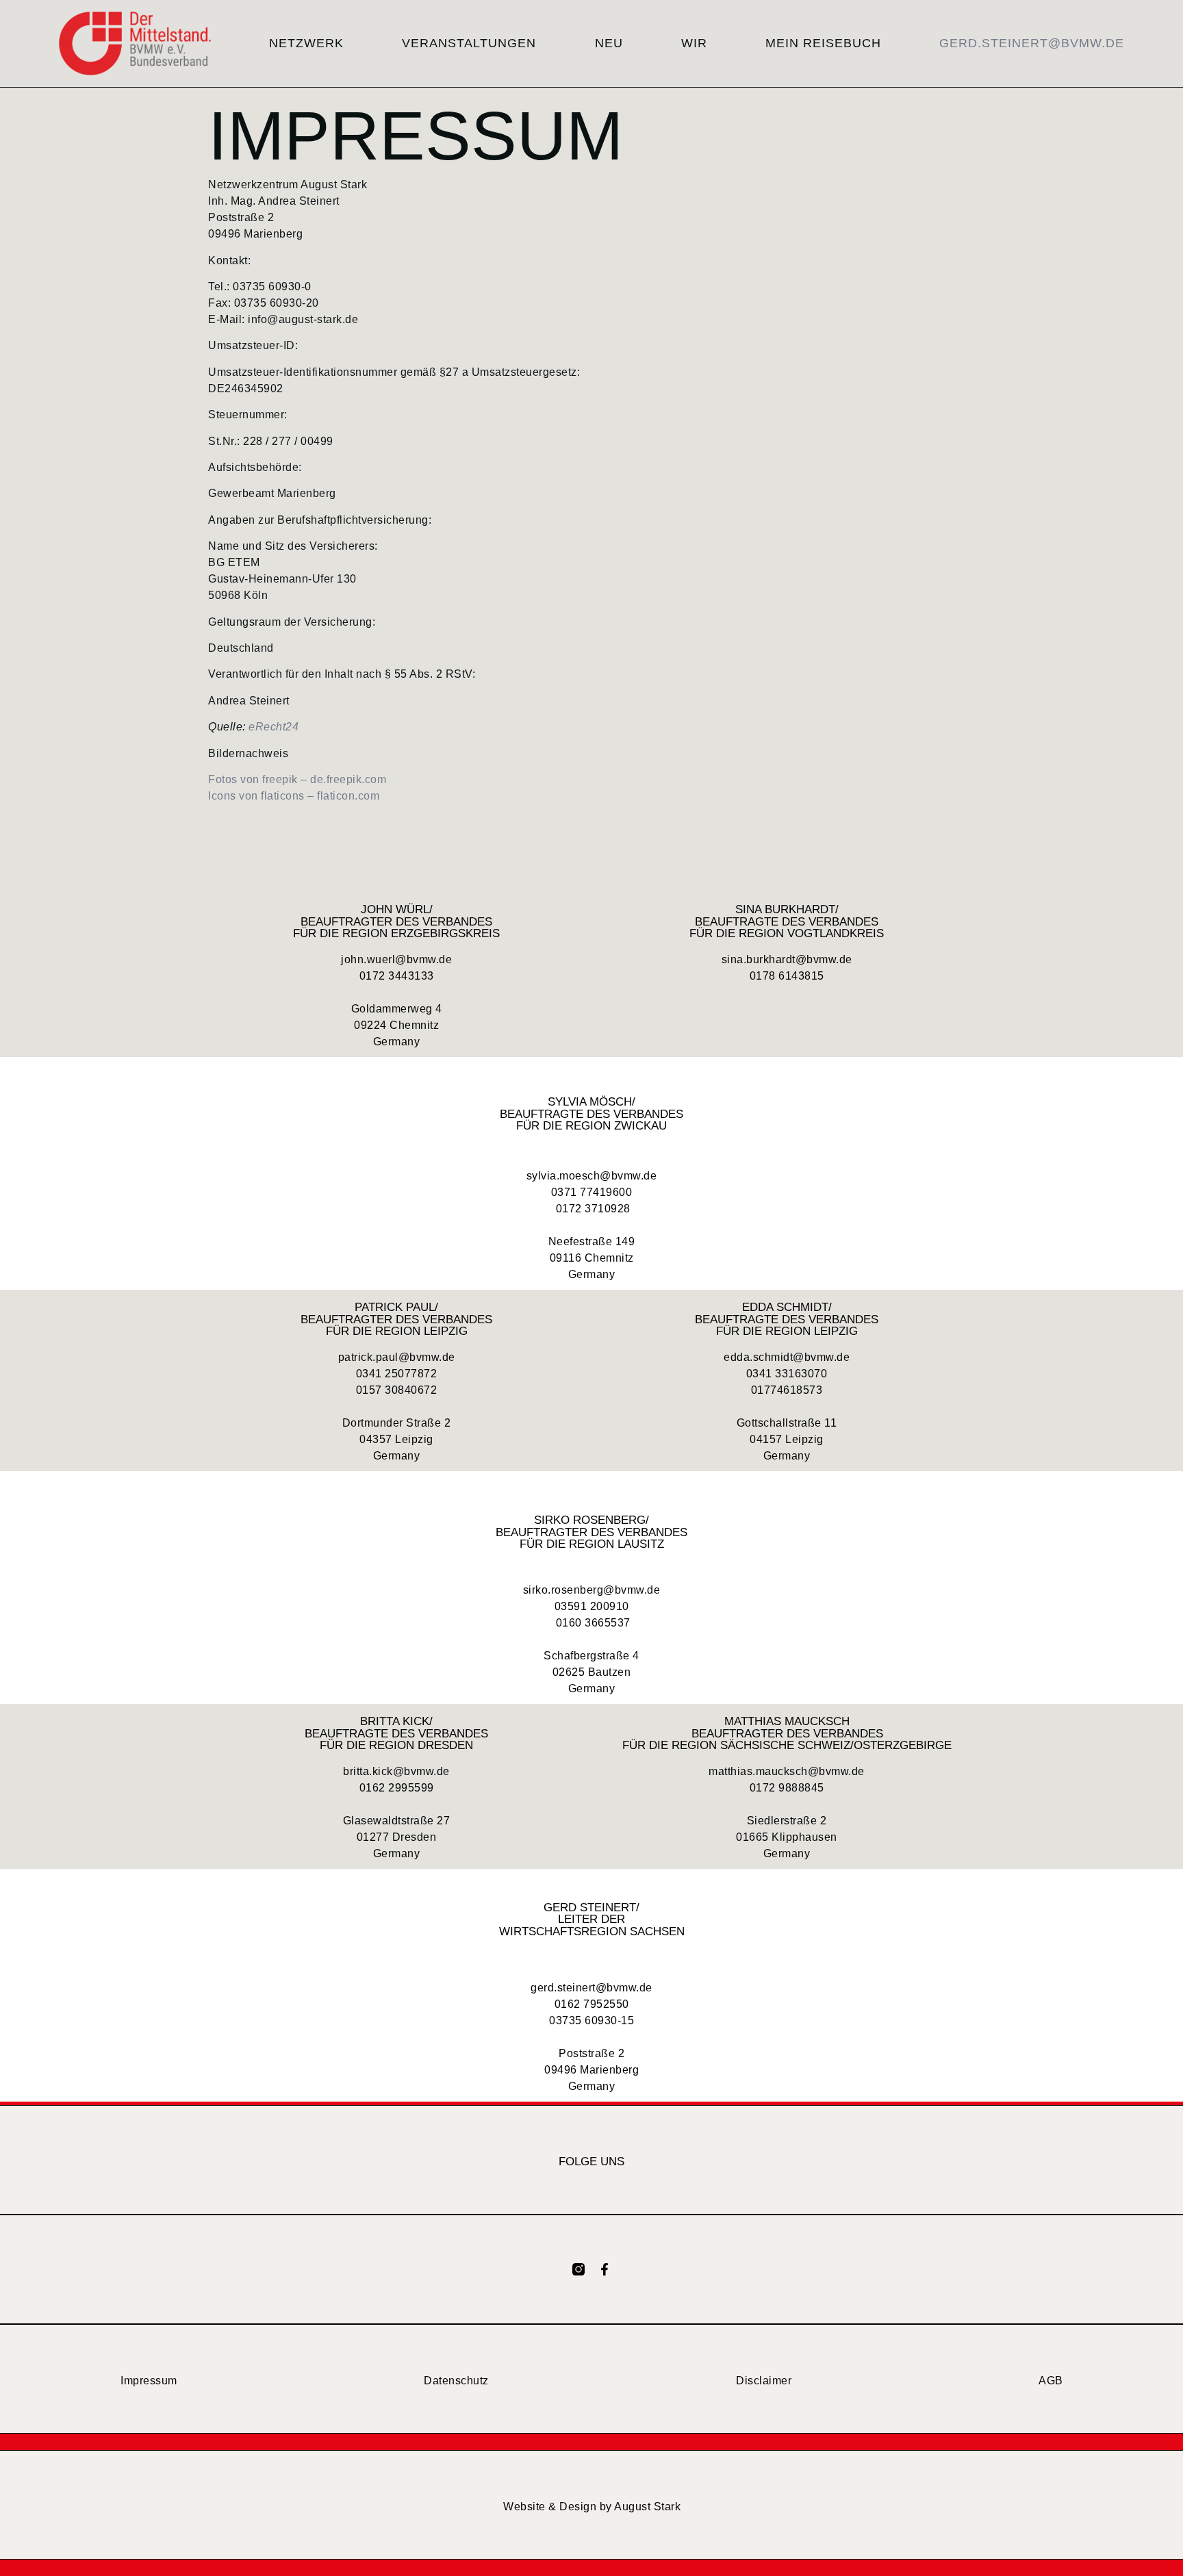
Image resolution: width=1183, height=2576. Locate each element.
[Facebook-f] (605, 2269)
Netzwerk (306, 43)
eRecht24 (274, 727)
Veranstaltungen (469, 43)
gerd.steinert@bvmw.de (1032, 43)
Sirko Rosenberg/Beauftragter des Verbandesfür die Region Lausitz (591, 1532)
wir (694, 43)
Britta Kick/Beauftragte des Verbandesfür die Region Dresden (396, 1734)
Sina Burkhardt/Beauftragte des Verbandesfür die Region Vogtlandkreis (787, 921)
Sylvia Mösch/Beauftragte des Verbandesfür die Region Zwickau (591, 1113)
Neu (609, 43)
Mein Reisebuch (823, 43)
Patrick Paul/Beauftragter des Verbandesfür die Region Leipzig (396, 1319)
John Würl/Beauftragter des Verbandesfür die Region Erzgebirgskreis (396, 921)
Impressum (149, 2381)
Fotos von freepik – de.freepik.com (297, 779)
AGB (1051, 2381)
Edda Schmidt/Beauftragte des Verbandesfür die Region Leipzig (787, 1319)
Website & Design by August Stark (592, 2507)
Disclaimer (764, 2381)
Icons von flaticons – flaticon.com (294, 796)
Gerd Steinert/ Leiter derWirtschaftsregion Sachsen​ (592, 1919)
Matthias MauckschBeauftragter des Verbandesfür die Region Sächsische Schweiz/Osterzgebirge (787, 1734)
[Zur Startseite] (135, 43)
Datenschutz (456, 2381)
